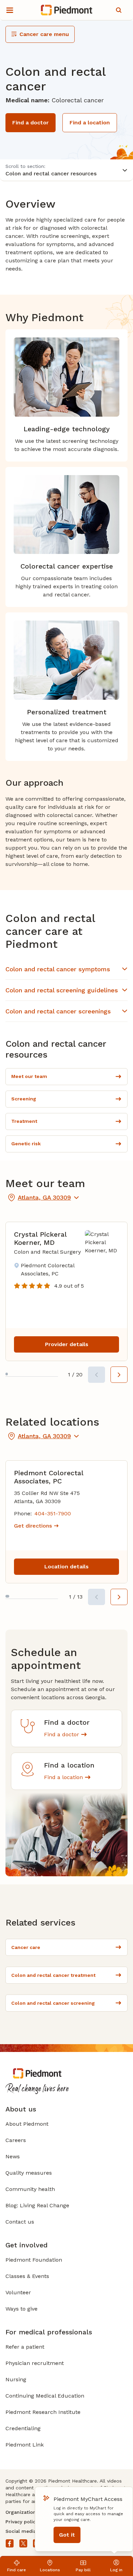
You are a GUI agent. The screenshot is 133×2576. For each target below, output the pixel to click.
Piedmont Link (25, 2445)
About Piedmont (27, 2124)
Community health (30, 2189)
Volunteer (18, 2292)
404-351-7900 (53, 1513)
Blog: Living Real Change (37, 2205)
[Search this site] (119, 10)
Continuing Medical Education (45, 2396)
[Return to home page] (67, 10)
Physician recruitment (35, 2363)
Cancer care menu (44, 34)
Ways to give (21, 2309)
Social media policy (29, 2531)
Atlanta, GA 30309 (44, 1197)
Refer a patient (25, 2347)
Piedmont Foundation (34, 2260)
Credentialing (23, 2428)
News (13, 2156)
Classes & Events (27, 2276)
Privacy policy (22, 2522)
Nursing (16, 2379)
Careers (16, 2140)
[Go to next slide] (119, 1375)
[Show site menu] (10, 10)
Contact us (20, 2222)
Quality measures (29, 2173)
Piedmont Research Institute (43, 2412)
